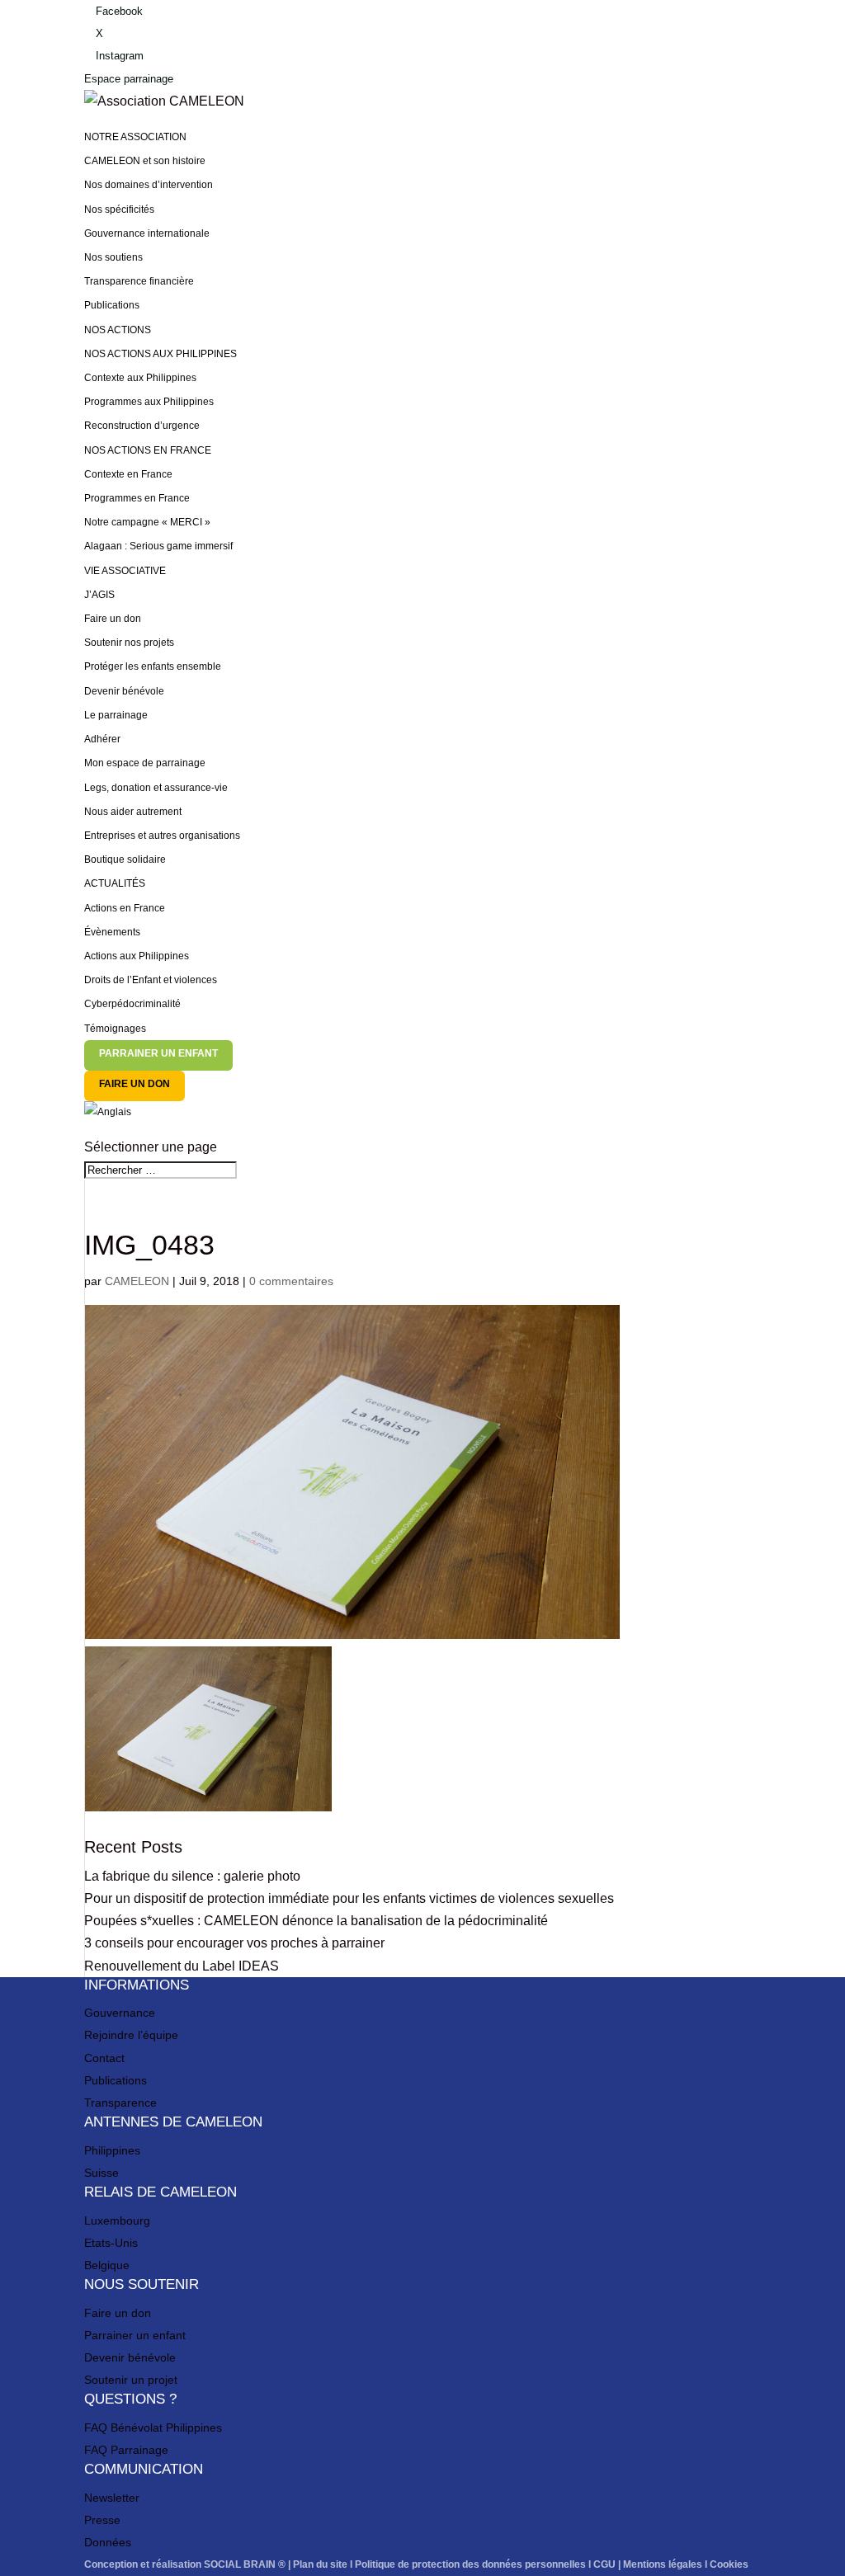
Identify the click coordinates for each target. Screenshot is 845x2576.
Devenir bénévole (124, 691)
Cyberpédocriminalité (132, 1004)
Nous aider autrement (133, 812)
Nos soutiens (113, 257)
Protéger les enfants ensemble (153, 666)
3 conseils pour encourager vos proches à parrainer (234, 1943)
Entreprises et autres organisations (162, 836)
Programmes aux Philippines (149, 402)
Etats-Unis (111, 2243)
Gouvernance (120, 2013)
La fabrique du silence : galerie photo (192, 1876)
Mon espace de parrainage (145, 763)
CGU (604, 2564)
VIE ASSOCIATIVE (125, 571)
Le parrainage (116, 715)
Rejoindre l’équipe (131, 2035)
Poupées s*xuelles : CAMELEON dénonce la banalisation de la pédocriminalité (316, 1921)
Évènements (112, 932)
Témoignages (115, 1029)
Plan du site (320, 2564)
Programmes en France (137, 498)
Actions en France (125, 908)
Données (108, 2542)
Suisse (101, 2173)
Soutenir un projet (131, 2380)
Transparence (120, 2103)
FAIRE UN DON (135, 1084)
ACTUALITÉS (115, 883)
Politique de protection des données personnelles (470, 2564)
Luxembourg (117, 2220)
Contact (104, 2058)
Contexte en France (128, 474)
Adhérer (102, 739)
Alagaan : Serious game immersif (158, 546)
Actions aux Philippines (137, 956)
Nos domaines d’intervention (149, 185)
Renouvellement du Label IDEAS (182, 1966)
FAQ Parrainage (126, 2450)
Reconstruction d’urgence (142, 426)
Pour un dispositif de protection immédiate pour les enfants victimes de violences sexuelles (349, 1898)
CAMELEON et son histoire (145, 161)
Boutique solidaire (125, 859)
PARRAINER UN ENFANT (158, 1053)
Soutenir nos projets (129, 643)
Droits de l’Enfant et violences (151, 980)
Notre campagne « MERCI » (147, 522)
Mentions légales (663, 2564)
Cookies (729, 2564)
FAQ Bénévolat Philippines (153, 2428)
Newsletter (112, 2498)
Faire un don (113, 619)
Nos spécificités (119, 210)
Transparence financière (139, 281)
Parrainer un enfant (135, 2335)
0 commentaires (291, 1281)
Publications (112, 305)
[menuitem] (422, 1118)
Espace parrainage (129, 79)
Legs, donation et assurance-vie (156, 788)
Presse (102, 2520)
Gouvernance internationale (147, 233)
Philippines (112, 2150)
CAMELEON (137, 1281)
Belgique (107, 2265)
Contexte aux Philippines (140, 378)
